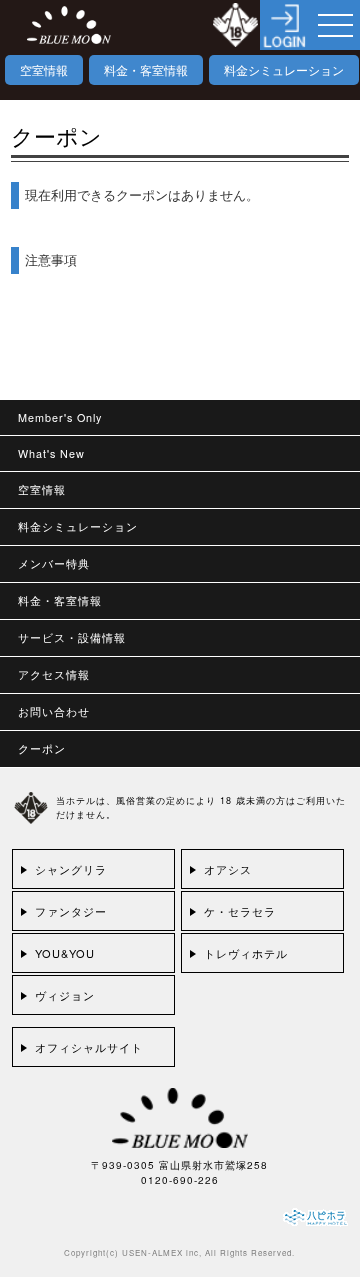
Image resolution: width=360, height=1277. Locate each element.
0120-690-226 (180, 1180)
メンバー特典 (54, 563)
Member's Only (60, 417)
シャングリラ (71, 869)
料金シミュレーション (284, 69)
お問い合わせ (54, 711)
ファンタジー (71, 911)
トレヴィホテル (246, 953)
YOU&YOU (65, 953)
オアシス (228, 869)
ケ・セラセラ (240, 911)
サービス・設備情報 (72, 637)
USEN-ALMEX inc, (162, 1252)
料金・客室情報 (146, 69)
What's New (51, 453)
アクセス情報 (54, 674)
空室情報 (44, 69)
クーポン (42, 748)
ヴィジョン (65, 995)
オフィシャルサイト (89, 1047)
